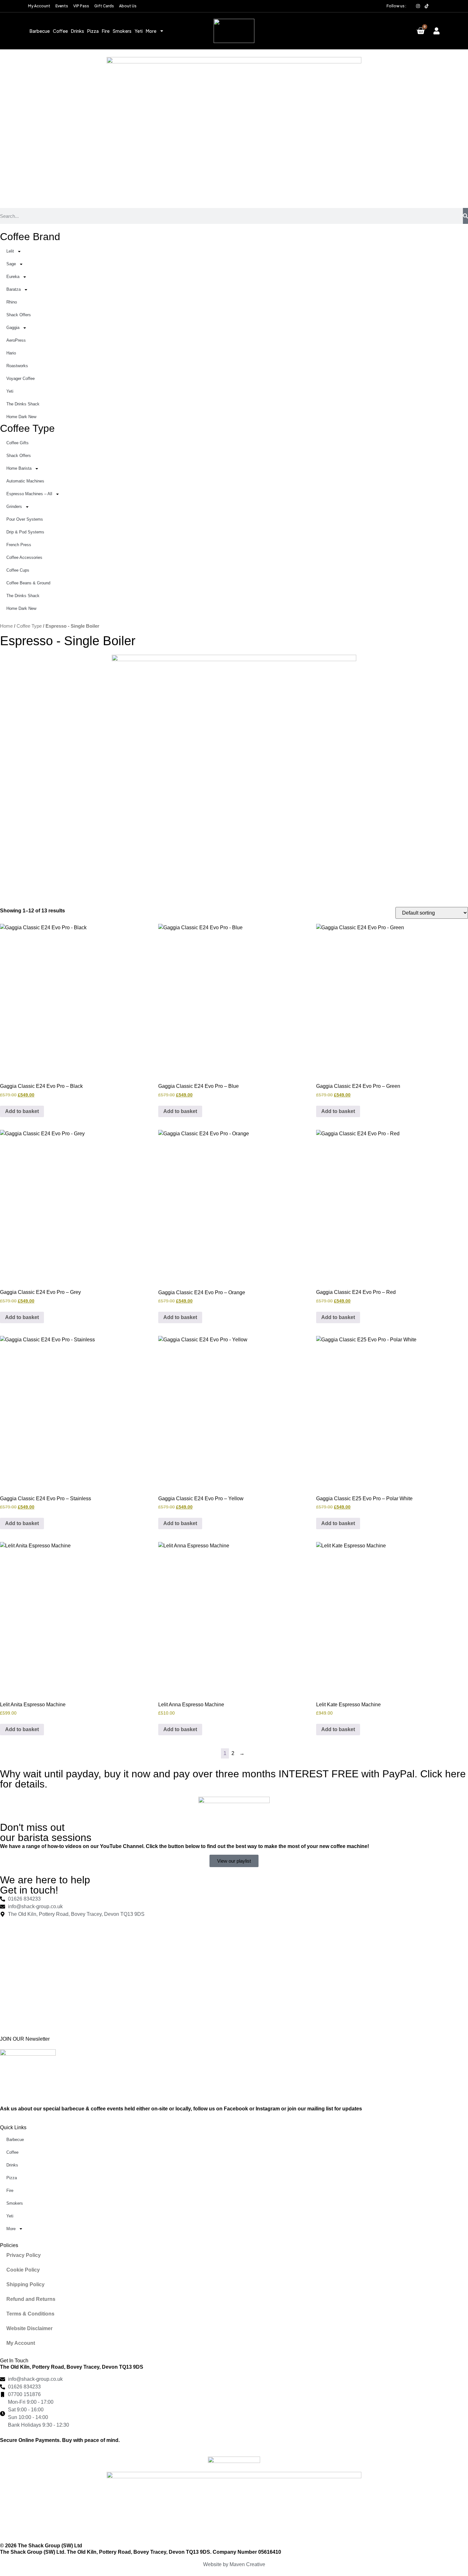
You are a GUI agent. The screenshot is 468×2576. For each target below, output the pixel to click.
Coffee (60, 31)
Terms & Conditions (30, 2314)
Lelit (10, 251)
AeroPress (16, 340)
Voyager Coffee (21, 378)
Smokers (122, 31)
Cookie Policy (23, 2270)
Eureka (13, 277)
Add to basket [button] (22, 1111)
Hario (11, 353)
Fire (106, 31)
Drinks (78, 31)
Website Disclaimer (29, 2328)
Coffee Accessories (24, 557)
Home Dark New (21, 417)
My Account (21, 2343)
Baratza (14, 289)
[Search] (465, 216)
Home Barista (19, 468)
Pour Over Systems (25, 519)
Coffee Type (27, 428)
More (151, 31)
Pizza (93, 31)
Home (6, 626)
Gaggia (13, 328)
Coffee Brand (30, 237)
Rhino (12, 302)
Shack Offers (19, 315)
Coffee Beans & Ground (28, 583)
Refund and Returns (31, 2299)
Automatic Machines (25, 481)
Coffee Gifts (18, 443)
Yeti (139, 31)
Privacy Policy (24, 2255)
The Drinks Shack (23, 404)
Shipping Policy (25, 2284)
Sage (11, 264)
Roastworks (17, 366)
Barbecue (40, 31)
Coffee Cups (18, 570)
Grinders (14, 507)
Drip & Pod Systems (25, 532)
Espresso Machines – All (29, 494)
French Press (19, 545)
